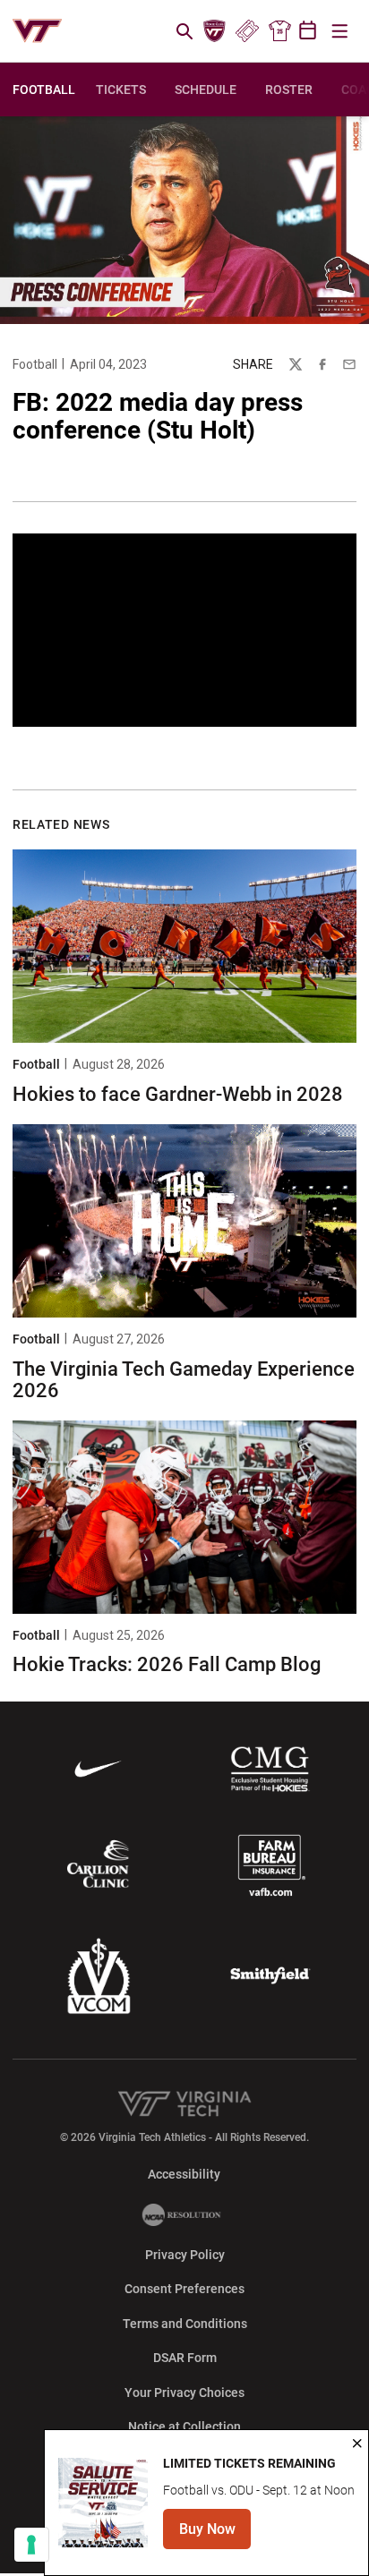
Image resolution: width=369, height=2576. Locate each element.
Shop (279, 31)
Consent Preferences (184, 2289)
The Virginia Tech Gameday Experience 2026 (184, 1380)
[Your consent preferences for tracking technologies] (31, 2545)
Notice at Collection (184, 2427)
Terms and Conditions (185, 2324)
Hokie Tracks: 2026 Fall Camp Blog (167, 1664)
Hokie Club (215, 31)
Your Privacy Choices (184, 2393)
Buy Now (215, 2534)
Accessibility (184, 2174)
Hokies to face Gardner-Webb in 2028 (178, 1094)
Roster (289, 90)
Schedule (206, 90)
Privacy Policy (185, 2255)
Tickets (247, 31)
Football (35, 364)
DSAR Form (185, 2358)
